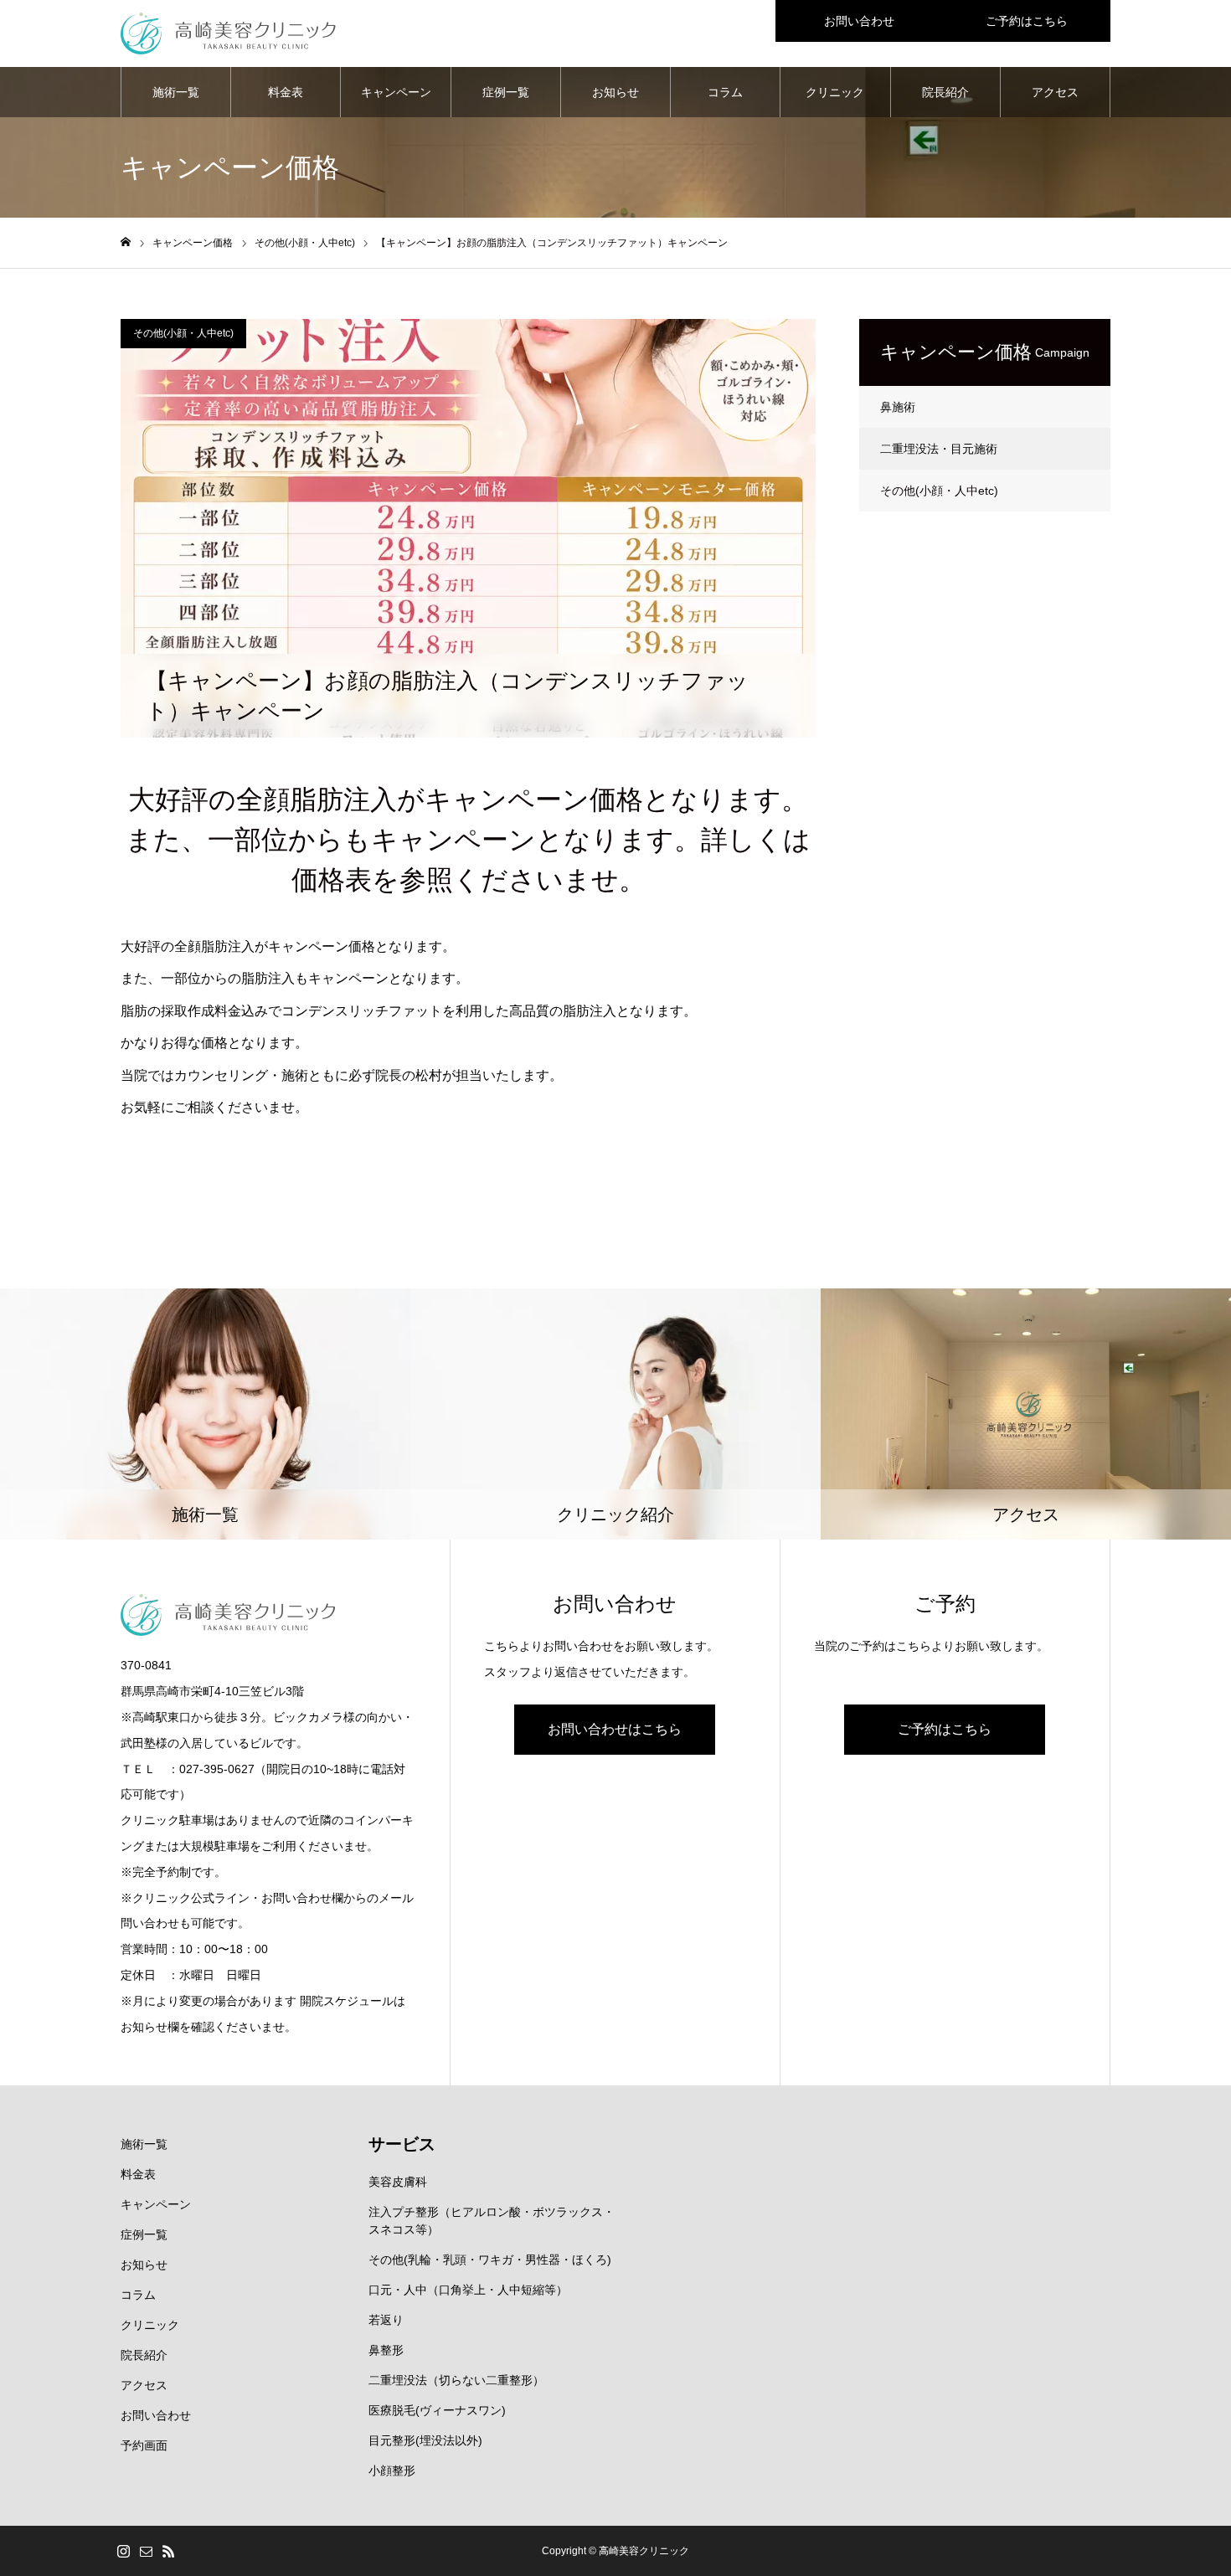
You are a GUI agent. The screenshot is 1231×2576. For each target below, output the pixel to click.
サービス (402, 2144)
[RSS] (168, 2551)
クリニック (835, 92)
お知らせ (615, 92)
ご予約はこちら (1027, 21)
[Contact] (146, 2551)
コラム (725, 92)
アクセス (1055, 92)
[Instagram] (123, 2551)
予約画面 (144, 2445)
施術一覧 (176, 92)
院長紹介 (945, 92)
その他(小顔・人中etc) (183, 333)
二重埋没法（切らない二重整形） (456, 2380)
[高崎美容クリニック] (228, 33)
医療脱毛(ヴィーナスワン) (437, 2410)
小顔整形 (392, 2471)
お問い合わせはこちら (615, 1729)
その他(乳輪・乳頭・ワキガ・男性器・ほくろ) (490, 2260)
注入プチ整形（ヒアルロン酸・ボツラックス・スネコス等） (492, 2221)
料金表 (286, 92)
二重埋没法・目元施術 (939, 449)
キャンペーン (396, 92)
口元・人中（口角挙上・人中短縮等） (468, 2290)
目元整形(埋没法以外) (425, 2440)
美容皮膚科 (398, 2182)
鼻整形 (386, 2350)
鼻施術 (898, 407)
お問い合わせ (859, 21)
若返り (386, 2320)
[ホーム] (126, 242)
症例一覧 (506, 92)
